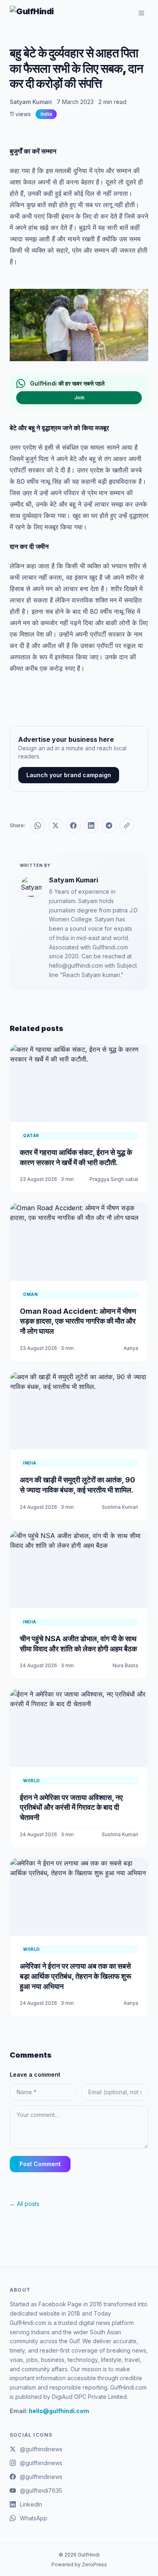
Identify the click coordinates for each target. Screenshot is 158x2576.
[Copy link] (127, 825)
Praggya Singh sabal (114, 1179)
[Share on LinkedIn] (91, 825)
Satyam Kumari (31, 102)
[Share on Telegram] (109, 825)
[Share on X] (56, 825)
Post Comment (40, 2164)
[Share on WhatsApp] (38, 825)
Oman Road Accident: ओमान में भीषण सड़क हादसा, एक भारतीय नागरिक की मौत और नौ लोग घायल (78, 1321)
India (46, 114)
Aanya (131, 1348)
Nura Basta (125, 1665)
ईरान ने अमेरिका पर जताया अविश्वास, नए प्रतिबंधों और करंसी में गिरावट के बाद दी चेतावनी (71, 1808)
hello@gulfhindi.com (59, 2411)
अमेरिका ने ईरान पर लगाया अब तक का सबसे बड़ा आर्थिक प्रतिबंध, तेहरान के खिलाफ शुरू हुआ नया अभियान (76, 1976)
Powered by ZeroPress (79, 2564)
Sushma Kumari (120, 1507)
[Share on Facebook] (73, 825)
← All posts (25, 2204)
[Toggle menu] (141, 13)
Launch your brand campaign (69, 775)
